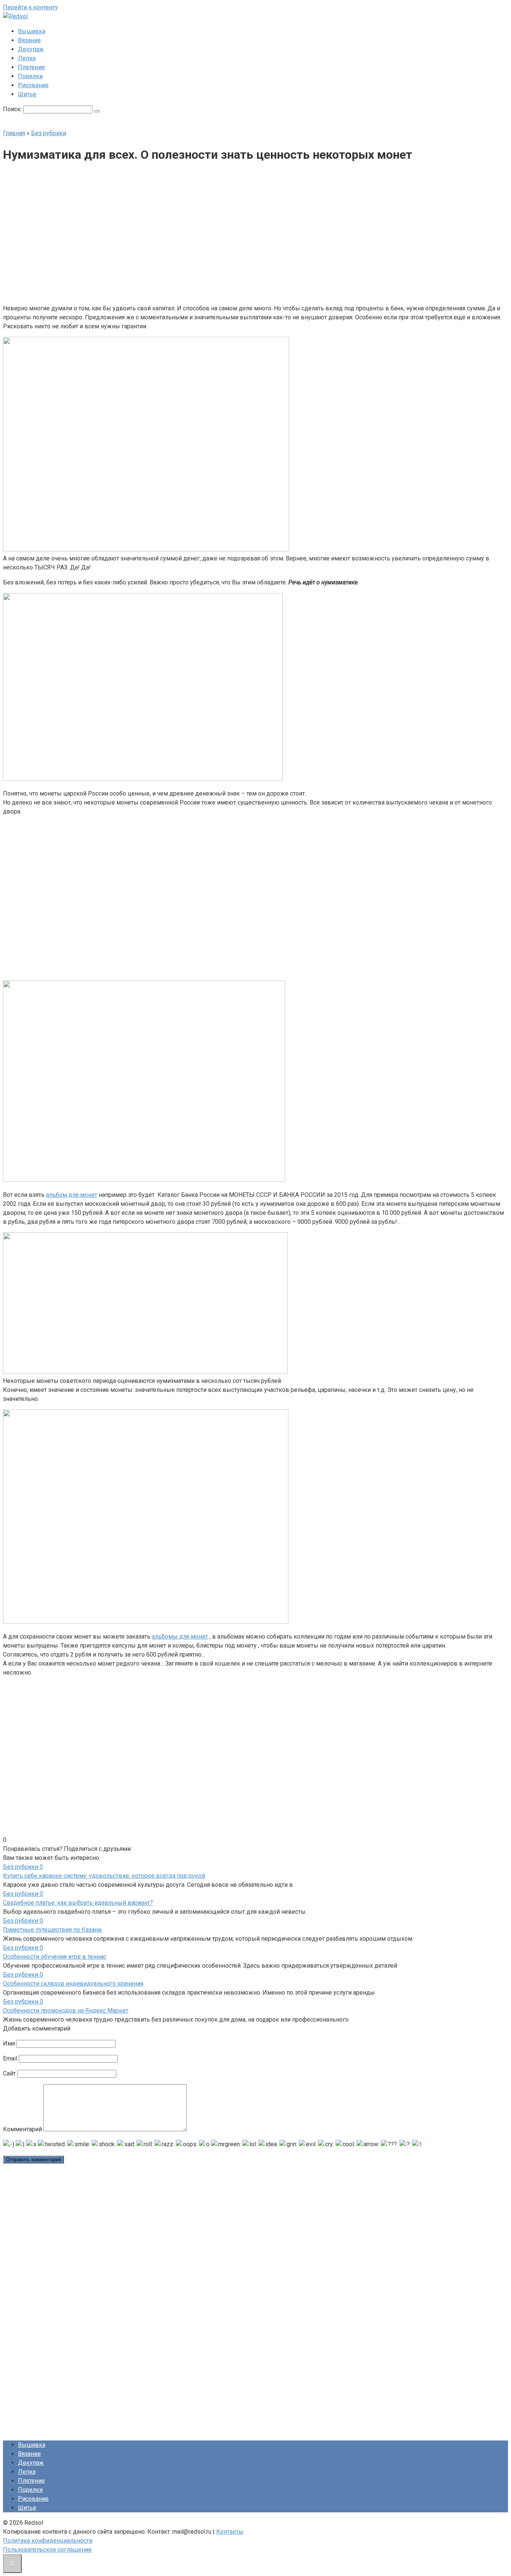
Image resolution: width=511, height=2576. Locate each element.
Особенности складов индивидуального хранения (73, 1984)
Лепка (27, 58)
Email (10, 2058)
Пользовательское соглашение (47, 2550)
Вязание (29, 40)
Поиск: (13, 109)
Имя (9, 2043)
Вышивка (32, 31)
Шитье (27, 94)
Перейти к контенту (30, 7)
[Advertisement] (199, 234)
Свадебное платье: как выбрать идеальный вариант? (78, 1903)
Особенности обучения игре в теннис (55, 1957)
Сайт (9, 2073)
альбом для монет (72, 1195)
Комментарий (22, 2129)
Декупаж (31, 49)
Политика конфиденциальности (48, 2541)
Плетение (31, 67)
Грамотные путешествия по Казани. (53, 1930)
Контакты (230, 2532)
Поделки (30, 76)
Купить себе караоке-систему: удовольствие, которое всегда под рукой (104, 1876)
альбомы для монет (180, 1637)
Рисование (33, 85)
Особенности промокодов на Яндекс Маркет (66, 2011)
